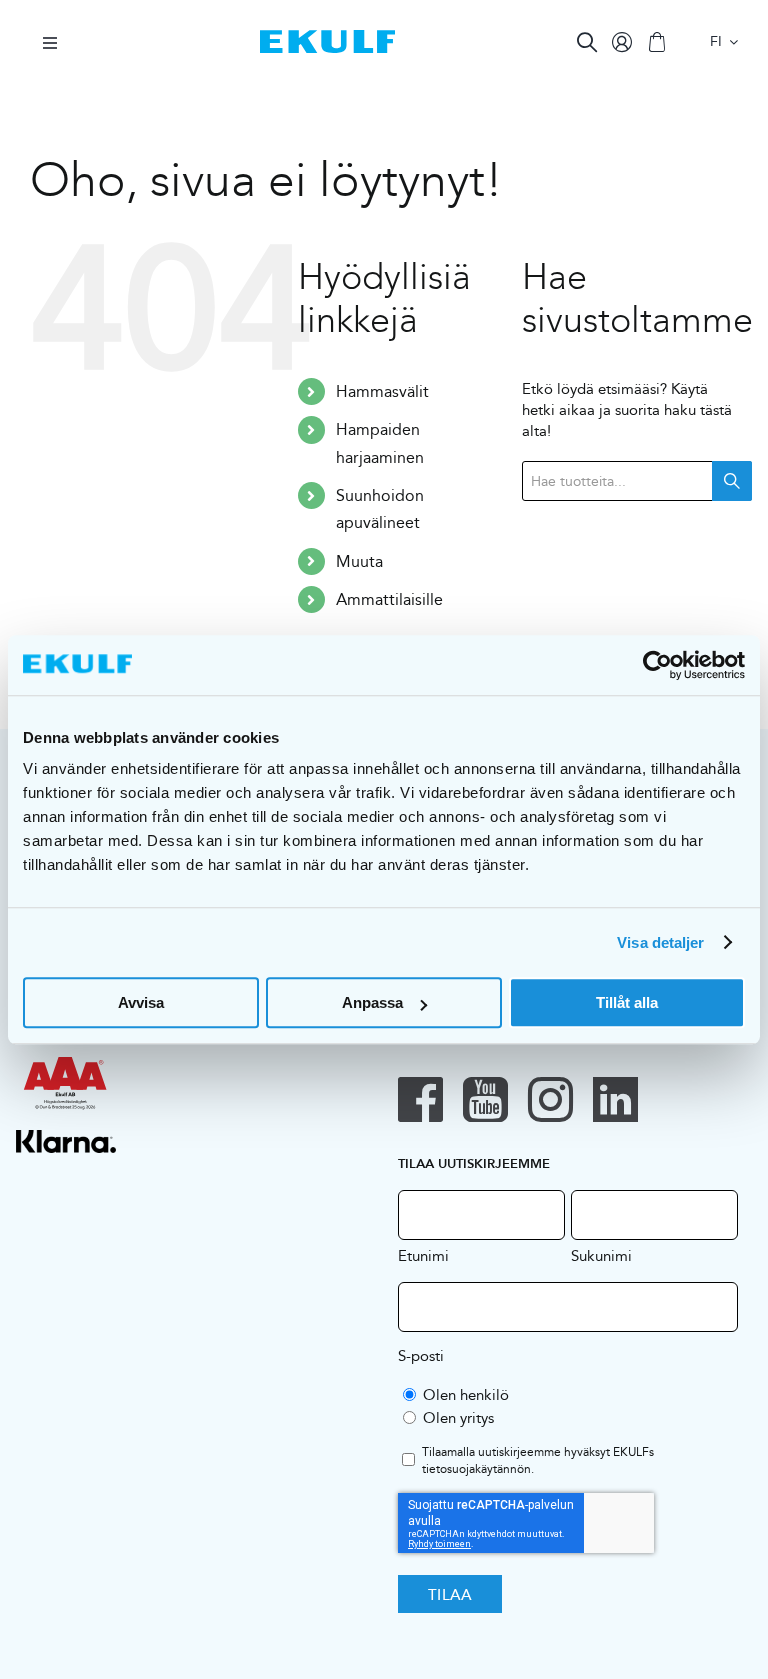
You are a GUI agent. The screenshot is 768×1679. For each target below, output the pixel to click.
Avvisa (141, 1002)
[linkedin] (615, 1099)
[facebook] (420, 1099)
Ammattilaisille (389, 599)
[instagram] (550, 1099)
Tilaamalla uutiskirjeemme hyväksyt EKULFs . (538, 1461)
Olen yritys (458, 1417)
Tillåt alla (627, 1002)
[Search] (587, 42)
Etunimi (423, 1255)
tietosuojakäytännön (476, 1468)
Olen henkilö (466, 1394)
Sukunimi (601, 1255)
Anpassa (372, 1002)
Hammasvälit (382, 391)
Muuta (359, 561)
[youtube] (485, 1099)
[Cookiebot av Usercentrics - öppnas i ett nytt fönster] (657, 665)
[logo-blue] (327, 37)
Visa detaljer (660, 942)
